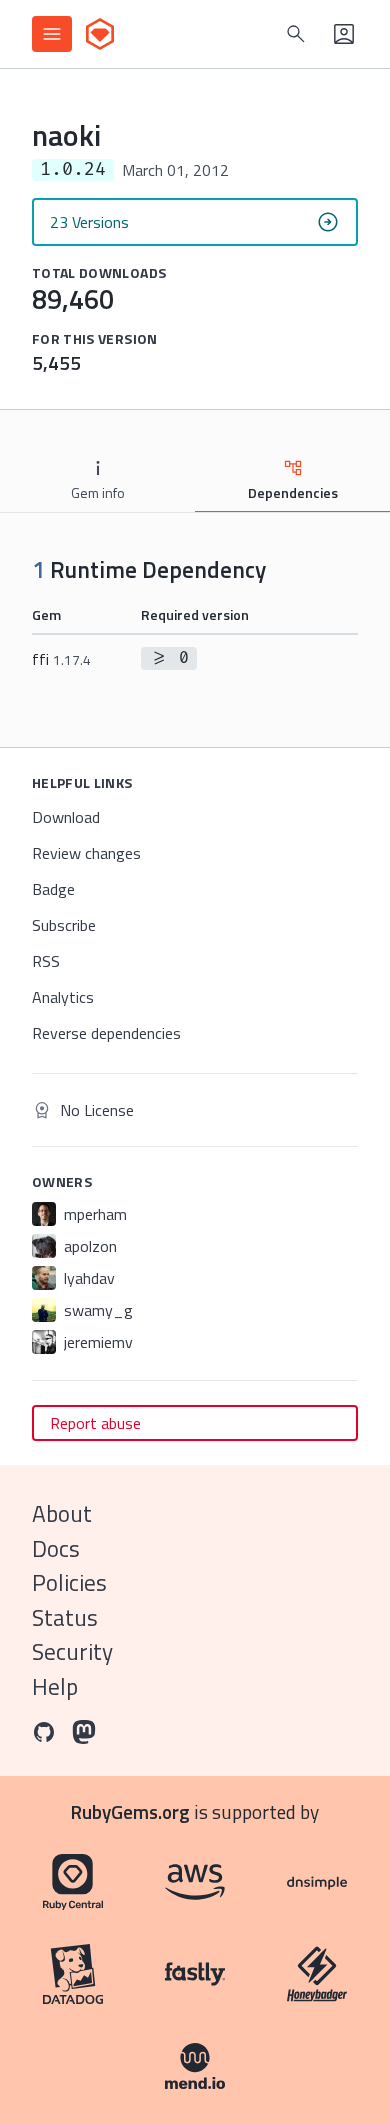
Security (72, 1651)
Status (65, 1617)
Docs (56, 1548)
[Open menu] (52, 34)
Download (66, 817)
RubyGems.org (130, 1811)
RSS (46, 961)
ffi (61, 659)
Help (55, 1686)
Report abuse (95, 1423)
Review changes (86, 853)
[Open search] (296, 34)
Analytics (63, 997)
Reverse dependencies (106, 1033)
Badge (53, 889)
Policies (69, 1582)
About (62, 1513)
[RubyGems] (100, 34)
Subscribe (64, 925)
